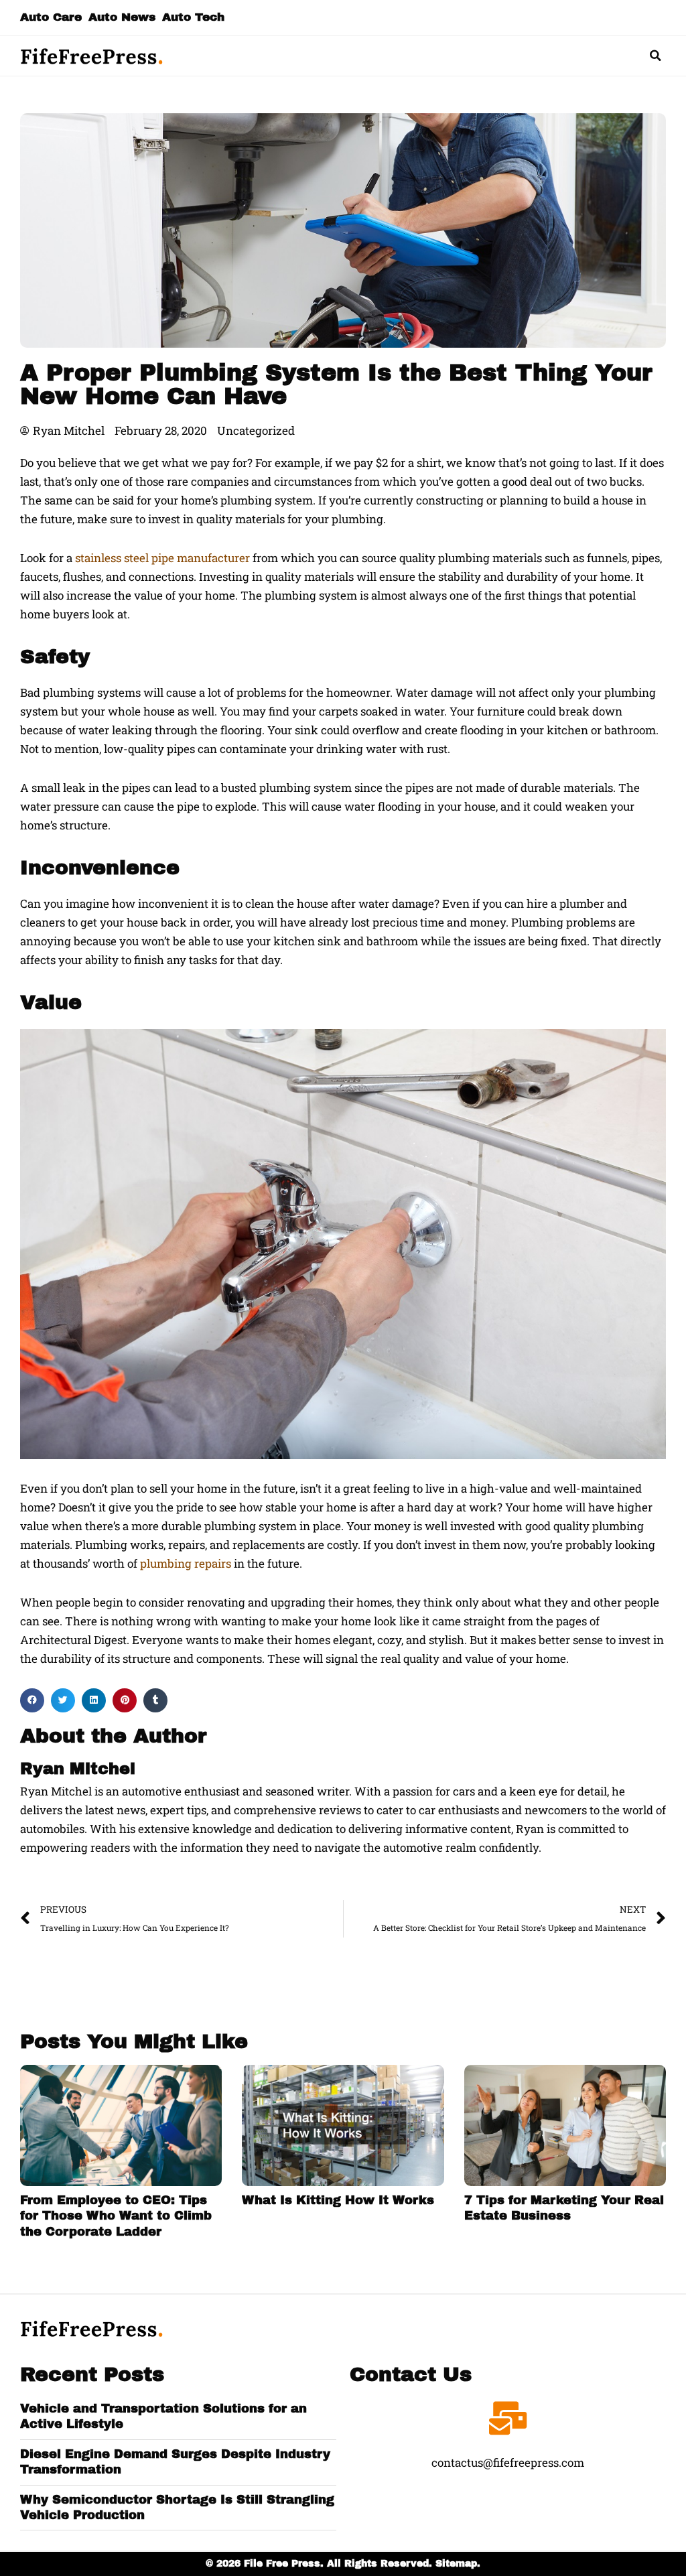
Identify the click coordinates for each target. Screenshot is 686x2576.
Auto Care (51, 17)
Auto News (122, 17)
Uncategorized (256, 430)
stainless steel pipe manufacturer (162, 558)
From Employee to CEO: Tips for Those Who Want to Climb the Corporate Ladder (116, 2216)
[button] (656, 56)
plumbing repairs (186, 1563)
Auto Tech (193, 17)
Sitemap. (458, 2564)
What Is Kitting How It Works (338, 2200)
